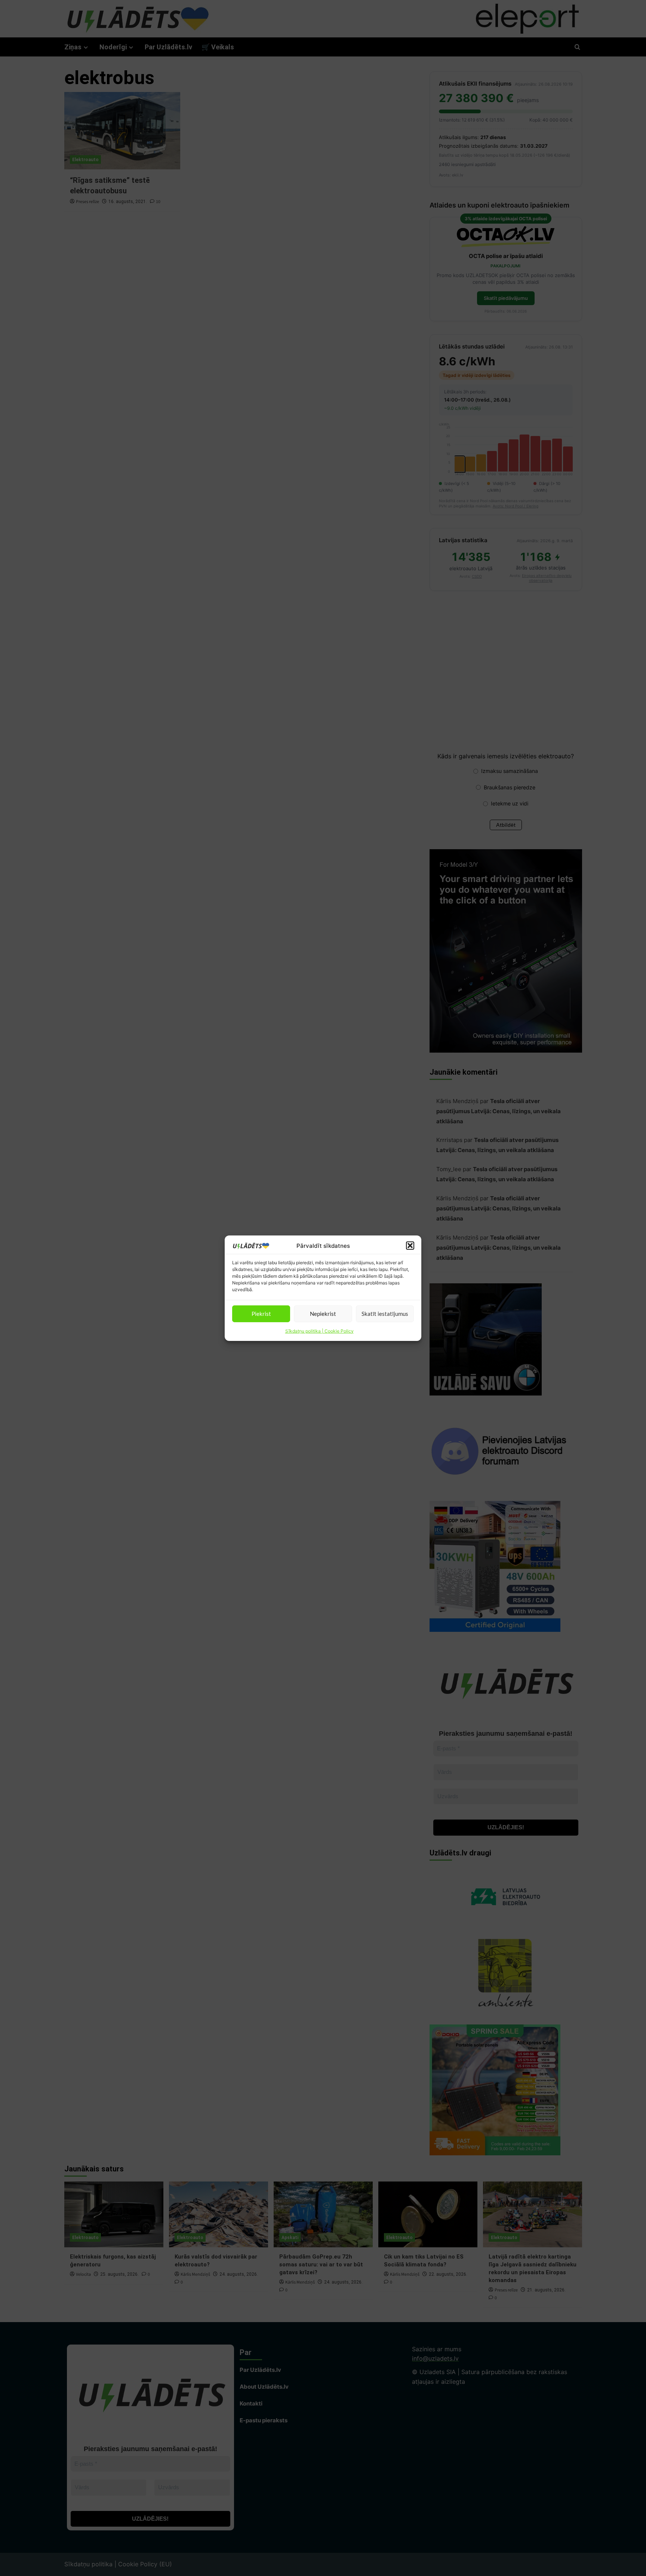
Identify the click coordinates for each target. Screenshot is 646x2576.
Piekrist (261, 1314)
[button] (410, 1246)
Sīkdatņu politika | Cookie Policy (319, 1331)
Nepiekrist (323, 1314)
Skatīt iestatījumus (385, 1314)
